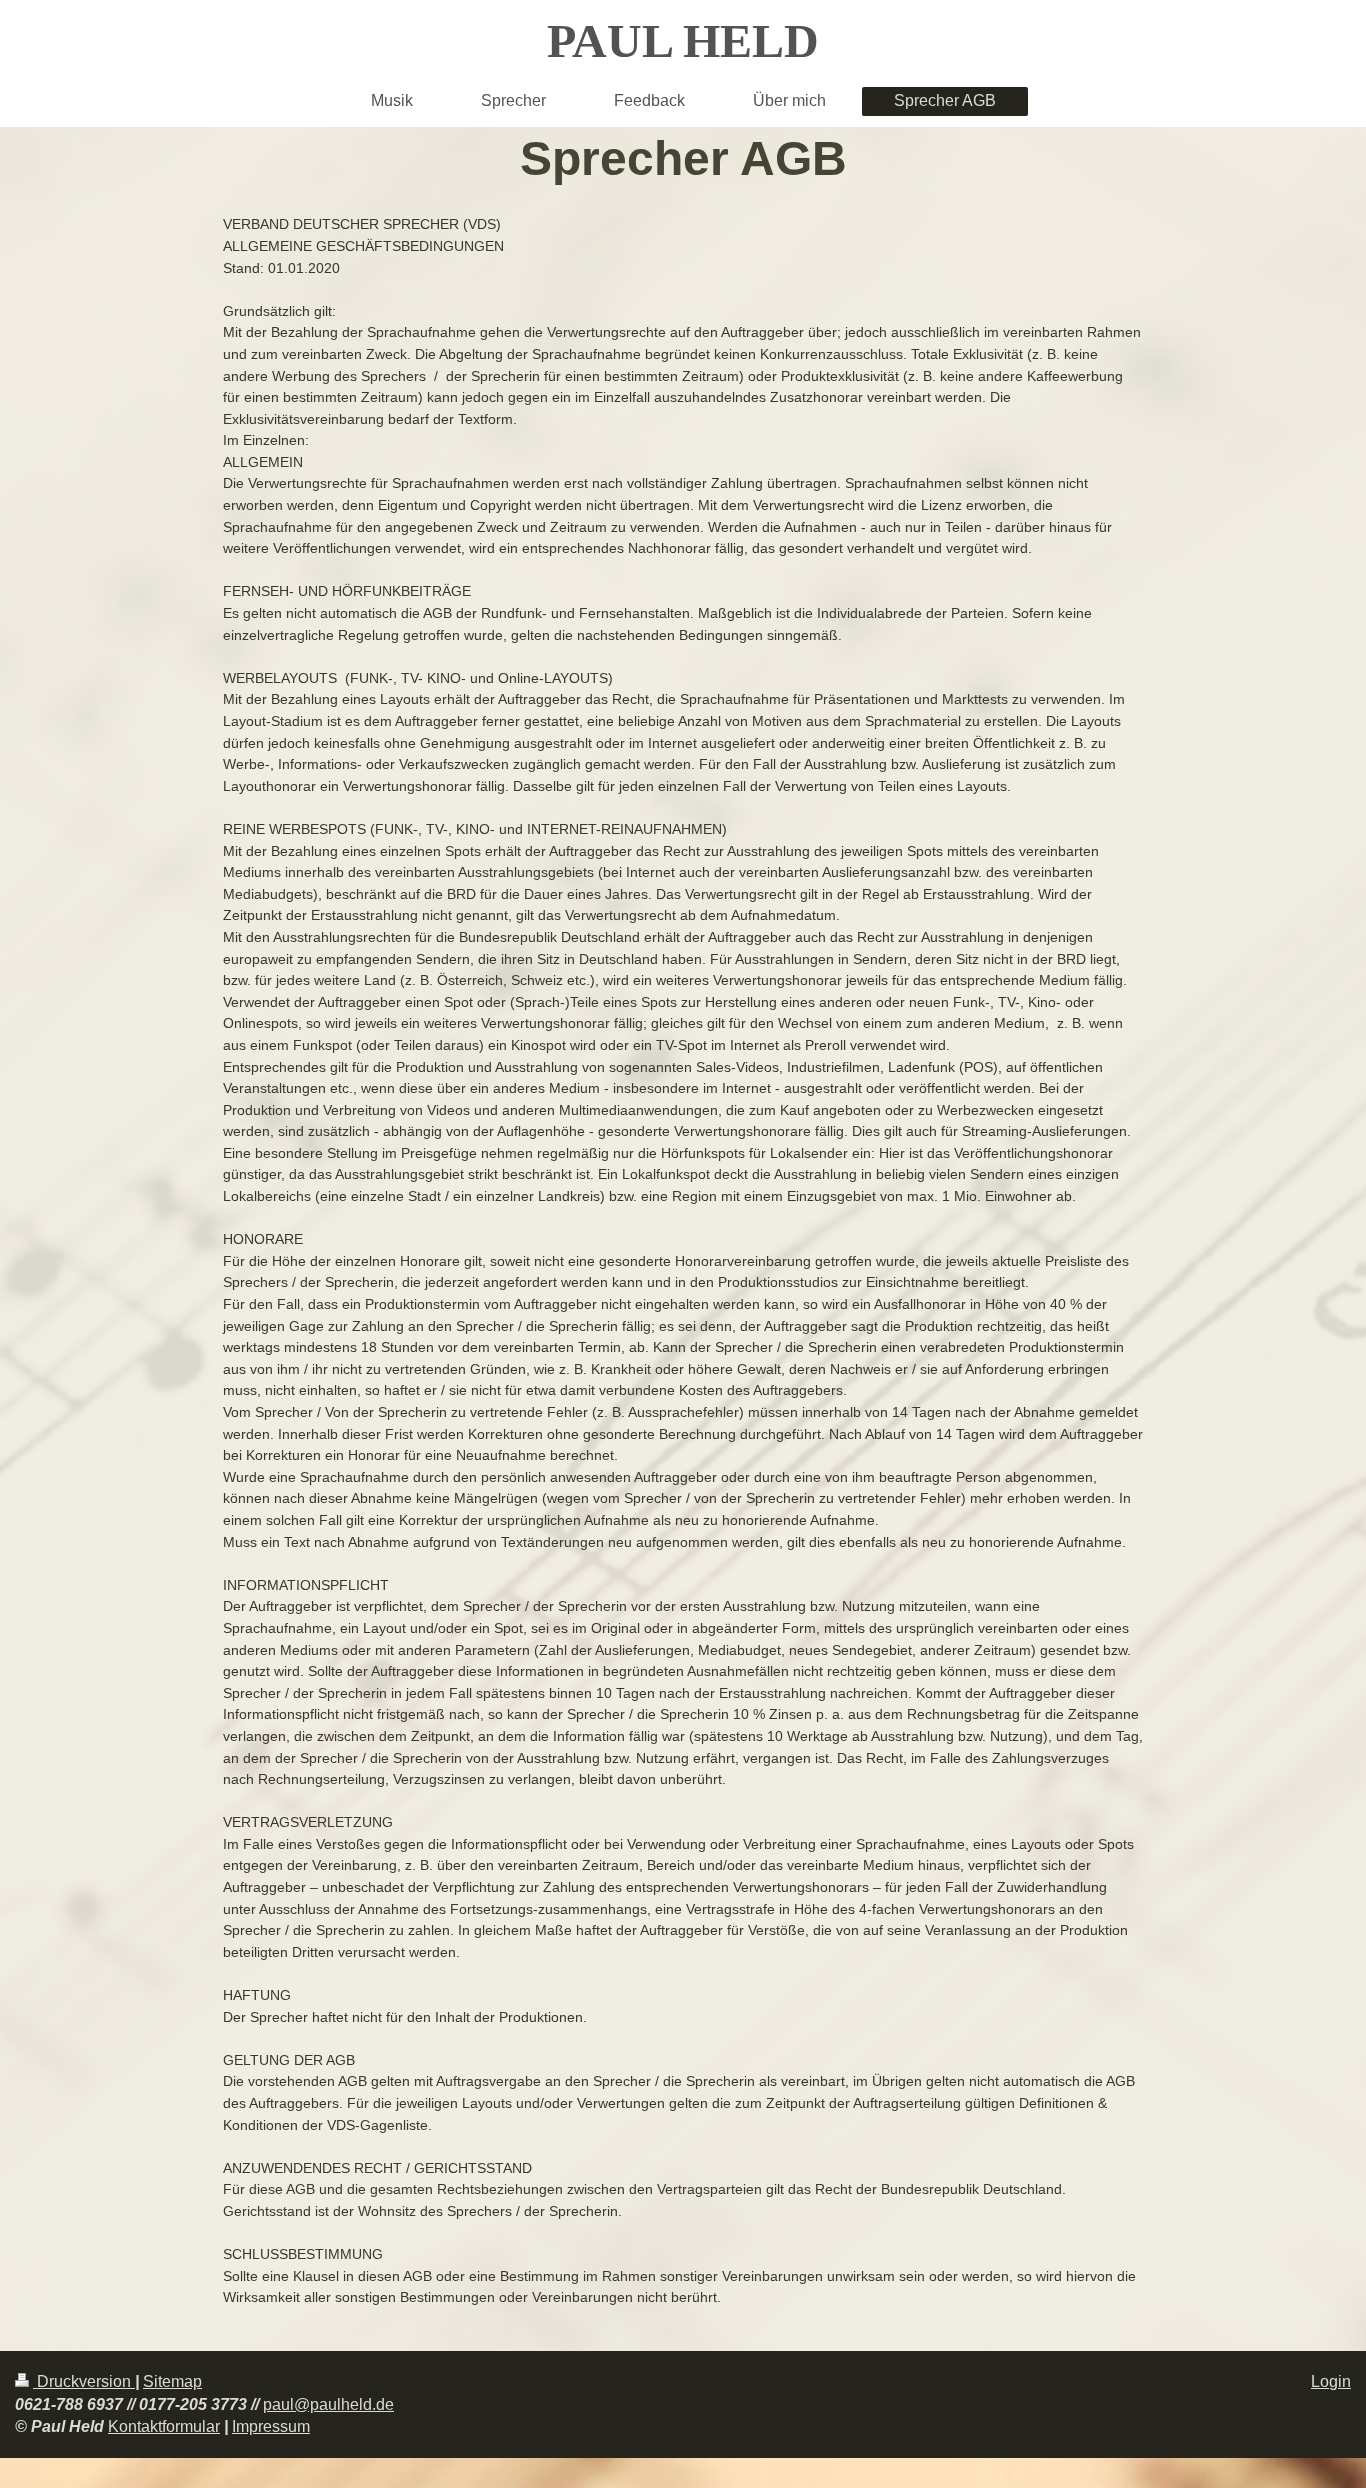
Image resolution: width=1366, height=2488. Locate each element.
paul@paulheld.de (328, 2404)
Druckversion (84, 2381)
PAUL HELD (683, 40)
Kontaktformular (164, 2426)
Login (1331, 2381)
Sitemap (172, 2381)
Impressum (271, 2426)
